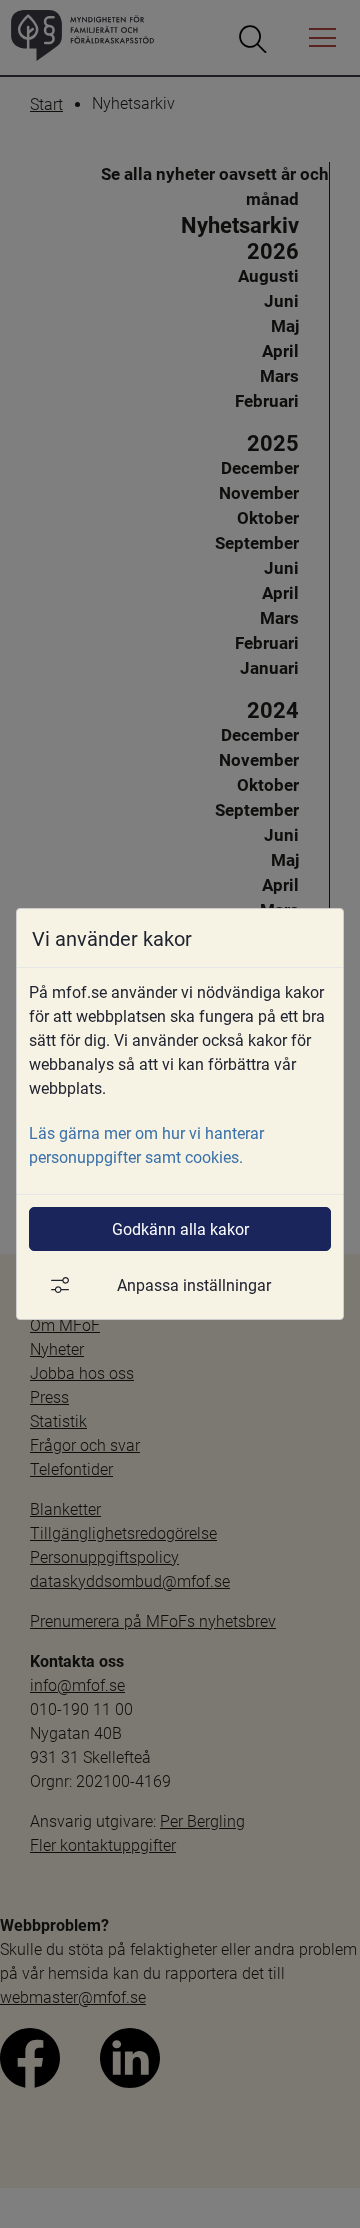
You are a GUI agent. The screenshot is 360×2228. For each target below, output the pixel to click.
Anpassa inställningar (194, 1284)
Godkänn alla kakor (180, 1228)
